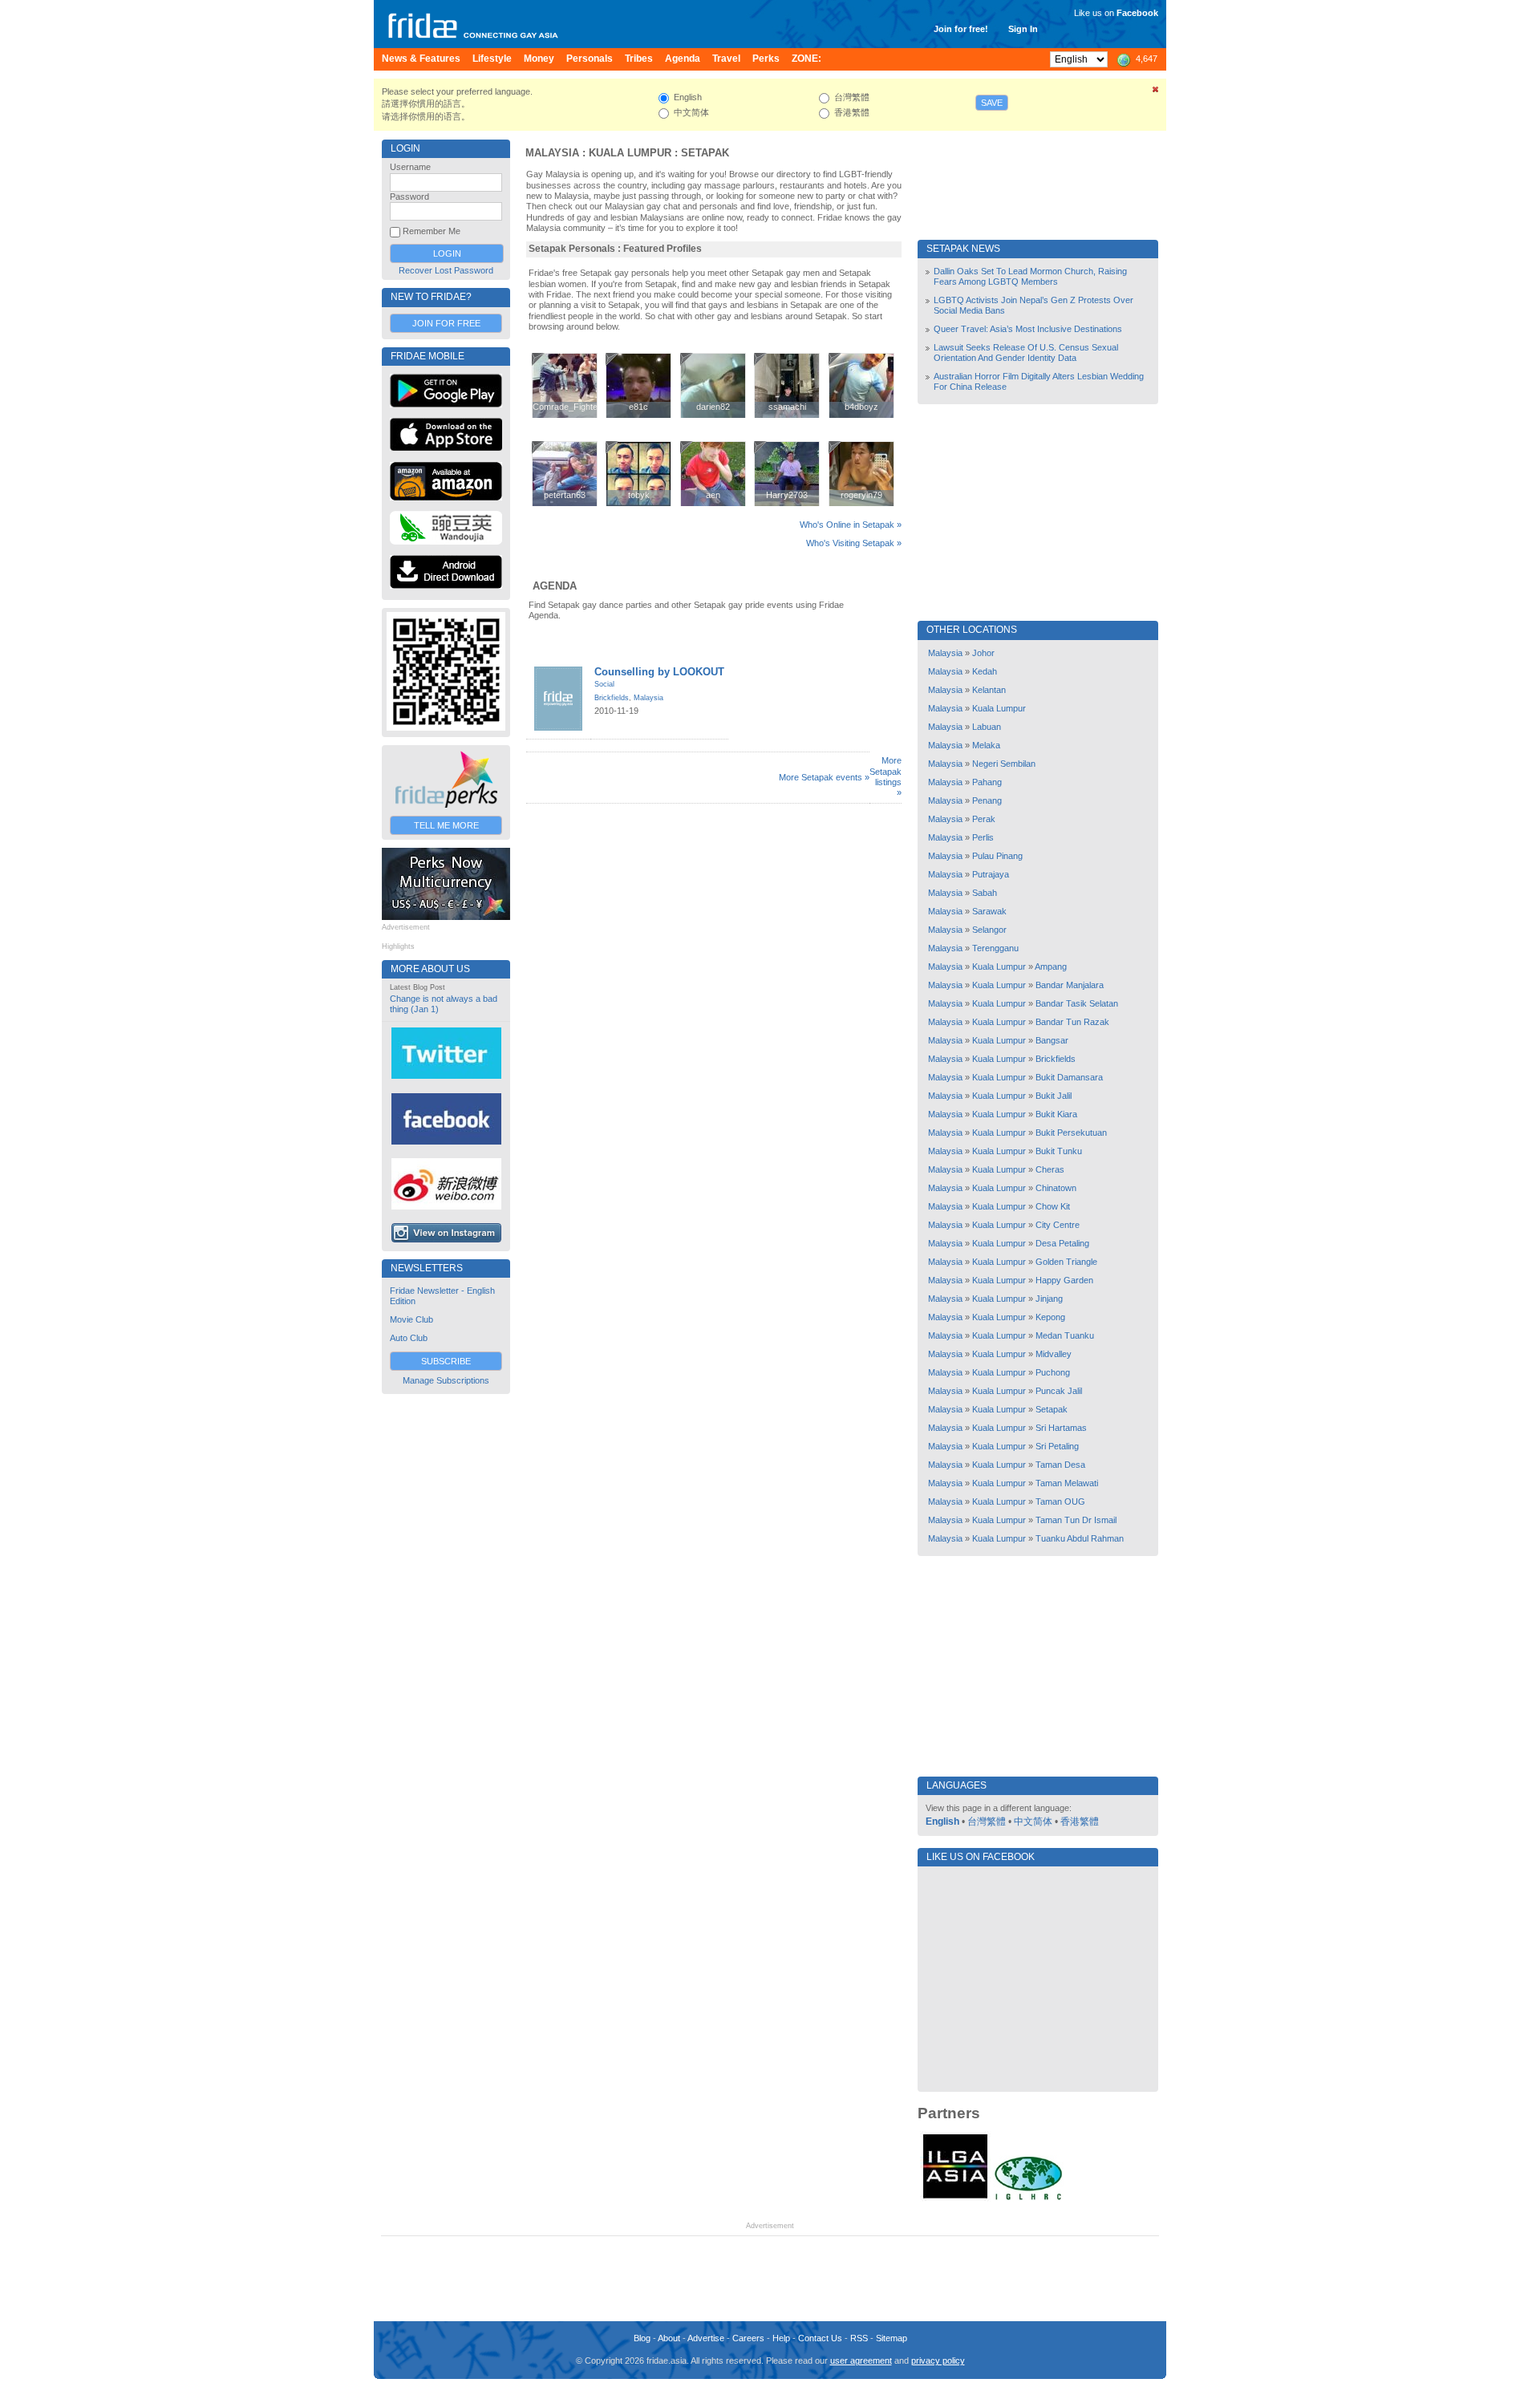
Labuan (987, 727)
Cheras (1050, 1169)
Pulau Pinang (997, 856)
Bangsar (1052, 1040)
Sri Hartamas (1061, 1428)
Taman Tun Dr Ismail (1076, 1520)
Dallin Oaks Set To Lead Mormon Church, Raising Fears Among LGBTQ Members (1030, 276)
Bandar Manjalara (1070, 985)
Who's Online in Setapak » (851, 525)
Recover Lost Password (446, 270)
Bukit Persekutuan (1071, 1133)
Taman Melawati (1067, 1483)
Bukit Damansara (1069, 1077)
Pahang (987, 782)
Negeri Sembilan (1004, 764)
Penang (987, 800)
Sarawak (989, 911)
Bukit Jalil (1054, 1096)
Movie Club (411, 1319)
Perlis (983, 837)
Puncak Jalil (1059, 1391)
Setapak (705, 153)
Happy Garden (1064, 1280)
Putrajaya (991, 874)
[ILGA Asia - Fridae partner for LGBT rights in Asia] (955, 2198)
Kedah (985, 671)
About (669, 2338)
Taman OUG (1060, 1501)
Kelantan (989, 690)
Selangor (989, 930)
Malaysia (552, 153)
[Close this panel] (1156, 92)
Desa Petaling (1062, 1243)
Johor (983, 653)
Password (409, 197)
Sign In (1023, 29)
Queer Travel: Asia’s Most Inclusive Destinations (1028, 329)
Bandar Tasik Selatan (1077, 1003)
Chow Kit (1053, 1206)
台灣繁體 (987, 1822)
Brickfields (612, 698)
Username (410, 167)
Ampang (1051, 966)
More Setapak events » (824, 777)
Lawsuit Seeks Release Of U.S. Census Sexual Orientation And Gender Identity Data (1026, 353)
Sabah (985, 893)
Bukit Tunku (1059, 1151)
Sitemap (892, 2338)
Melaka (986, 745)
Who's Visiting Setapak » (854, 543)
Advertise (706, 2338)
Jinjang (1049, 1299)
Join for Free (446, 323)
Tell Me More (446, 825)
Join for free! (961, 29)
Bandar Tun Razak (1072, 1022)
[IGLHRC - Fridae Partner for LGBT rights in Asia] (1028, 2198)
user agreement (861, 2361)
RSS (859, 2338)
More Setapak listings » (885, 776)
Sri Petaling (1057, 1446)
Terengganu (995, 948)
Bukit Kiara (1056, 1114)
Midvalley (1054, 1354)
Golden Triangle (1066, 1262)
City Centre (1058, 1225)
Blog (642, 2338)
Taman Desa (1060, 1465)
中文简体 (1033, 1822)
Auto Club (409, 1338)
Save (992, 103)
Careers (748, 2338)
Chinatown (1056, 1188)
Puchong (1053, 1372)
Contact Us (820, 2338)
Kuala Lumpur (630, 153)
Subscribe (446, 1361)
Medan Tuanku (1065, 1335)
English (942, 1822)
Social (604, 684)
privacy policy (938, 2361)
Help (781, 2338)
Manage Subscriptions (446, 1380)
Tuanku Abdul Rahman (1080, 1538)
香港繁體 (1080, 1822)
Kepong (1050, 1317)
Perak (984, 819)
